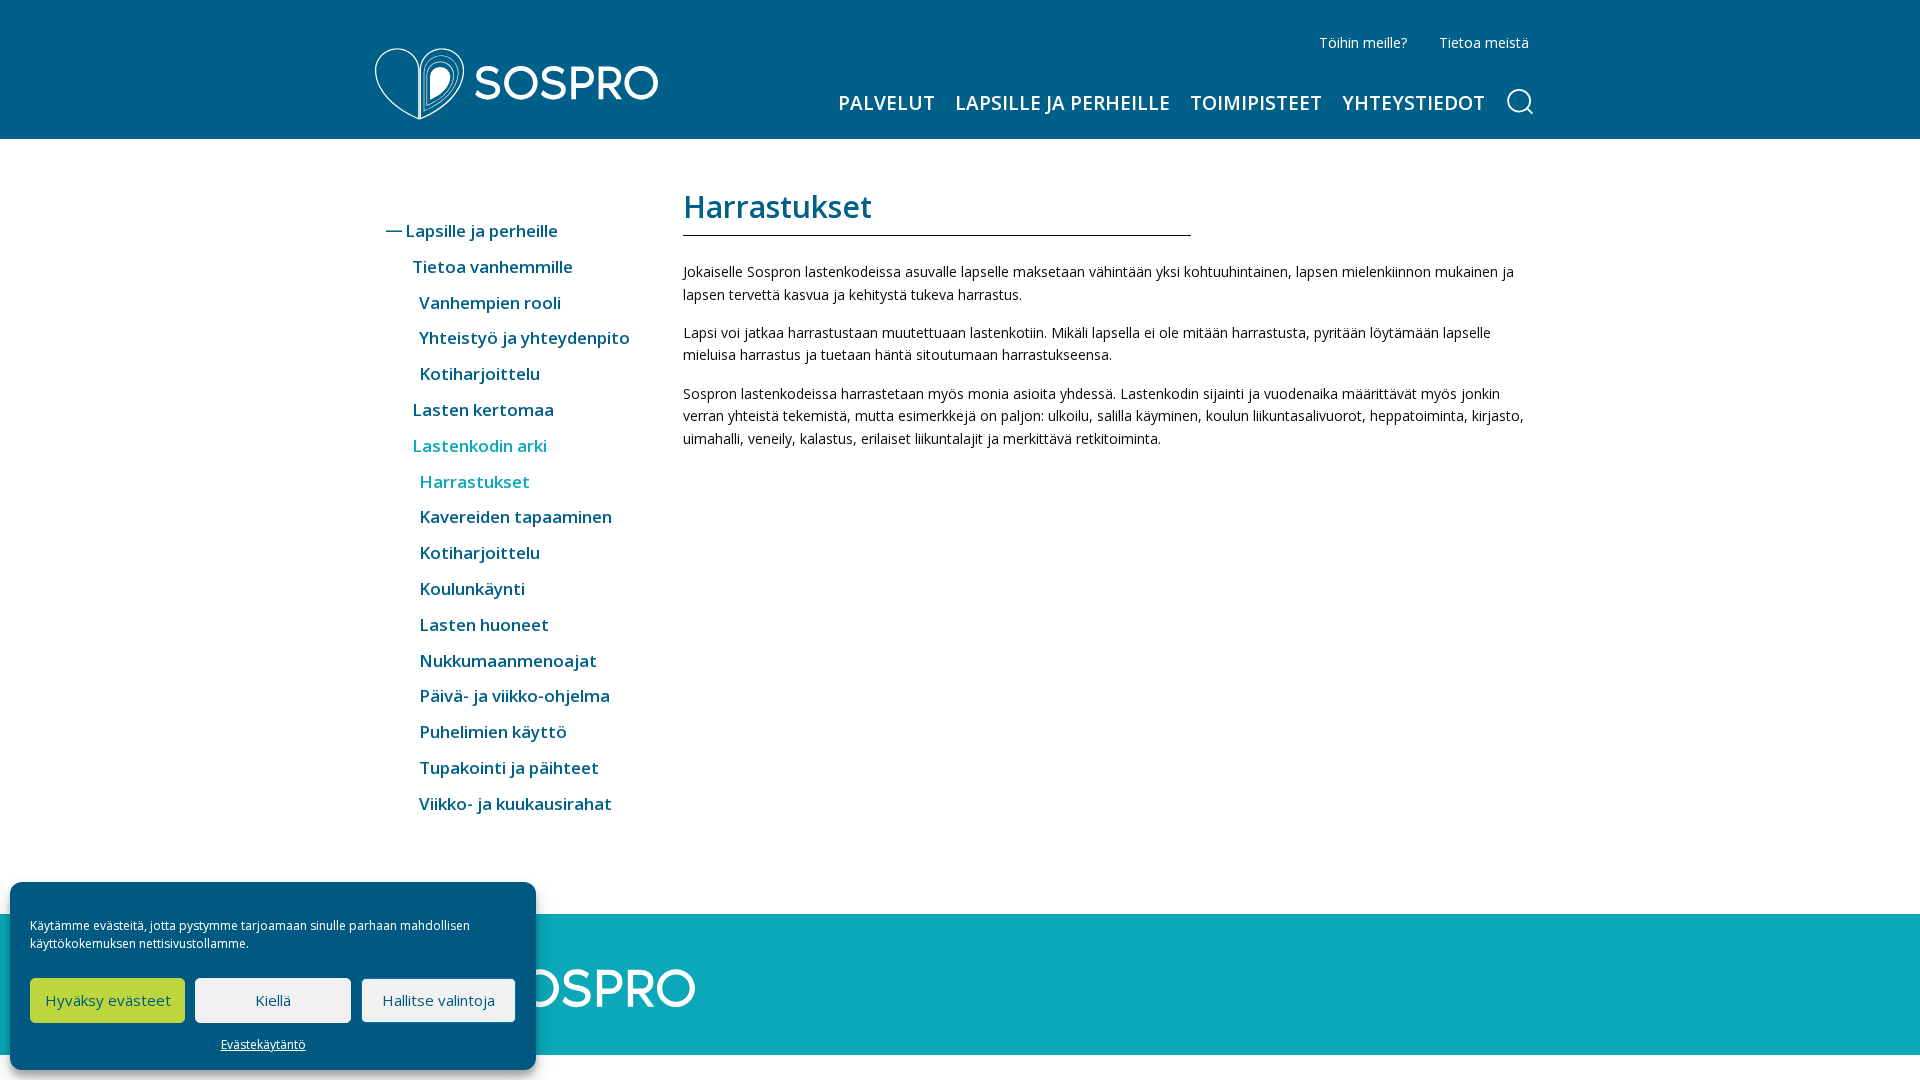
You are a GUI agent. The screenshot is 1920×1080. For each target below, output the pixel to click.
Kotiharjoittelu (479, 373)
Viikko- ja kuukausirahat (515, 803)
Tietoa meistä (1484, 42)
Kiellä (273, 1000)
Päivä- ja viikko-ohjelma (514, 695)
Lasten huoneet (484, 624)
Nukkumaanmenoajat (508, 660)
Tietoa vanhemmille (492, 266)
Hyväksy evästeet (108, 1000)
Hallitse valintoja (438, 1000)
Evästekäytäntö (263, 1044)
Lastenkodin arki (479, 445)
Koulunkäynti (472, 588)
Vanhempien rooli (490, 302)
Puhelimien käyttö (493, 731)
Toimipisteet (1256, 103)
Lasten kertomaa (483, 409)
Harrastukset (474, 481)
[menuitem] (886, 103)
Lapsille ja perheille (1062, 103)
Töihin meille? (1363, 42)
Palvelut (886, 103)
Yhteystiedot (1413, 103)
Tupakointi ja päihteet (509, 767)
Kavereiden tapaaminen (515, 516)
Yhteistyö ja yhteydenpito (524, 337)
